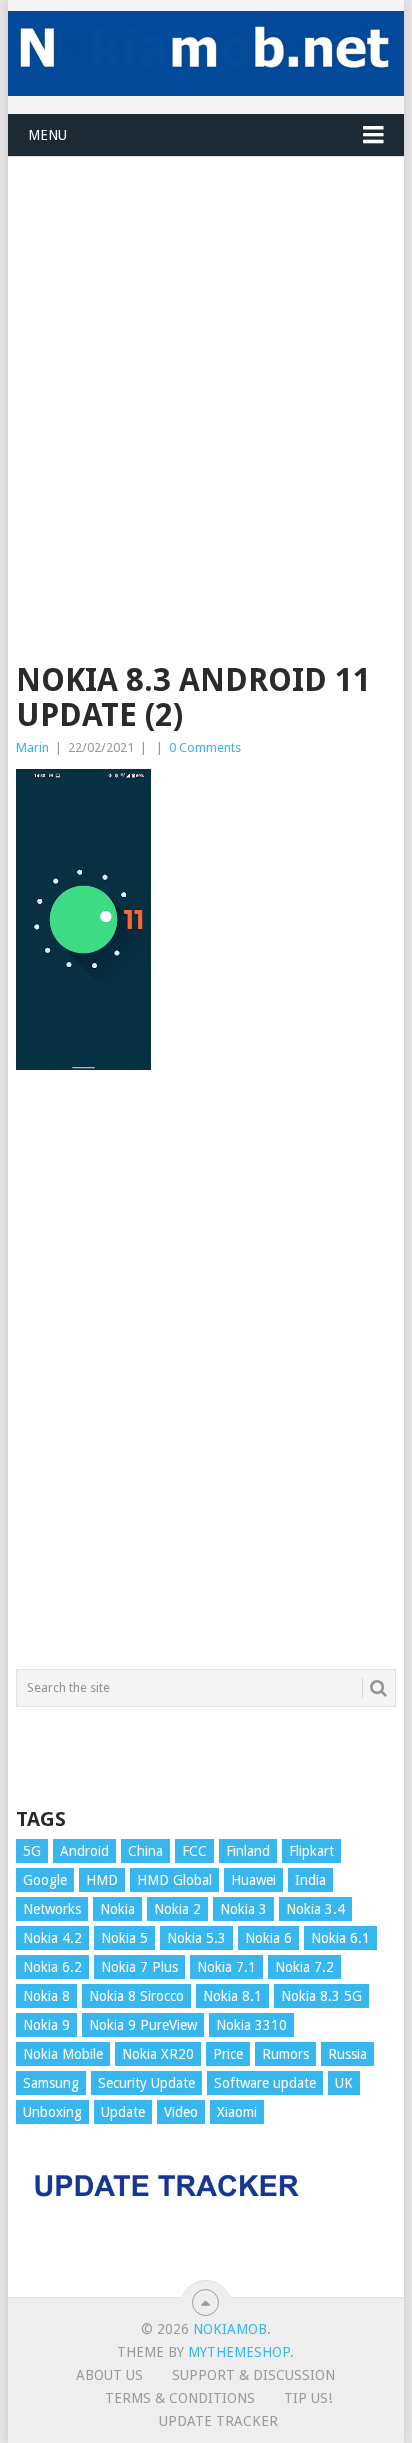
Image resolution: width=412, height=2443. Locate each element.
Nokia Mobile (63, 2054)
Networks (52, 1909)
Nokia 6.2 (52, 1967)
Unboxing (52, 2112)
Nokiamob (230, 2329)
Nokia (117, 1909)
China (145, 1851)
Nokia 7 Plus (139, 1967)
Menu (47, 135)
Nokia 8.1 (232, 1996)
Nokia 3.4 (315, 1909)
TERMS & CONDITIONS (180, 2398)
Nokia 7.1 (226, 1967)
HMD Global (174, 1880)
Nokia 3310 (251, 2025)
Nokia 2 (177, 1909)
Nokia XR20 (158, 2054)
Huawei (253, 1880)
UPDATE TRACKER (218, 2421)
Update (123, 2112)
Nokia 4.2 (52, 1938)
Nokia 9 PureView (143, 2025)
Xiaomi (237, 2112)
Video (181, 2112)
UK (344, 2083)
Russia (347, 2054)
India (310, 1880)
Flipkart (311, 1851)
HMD (102, 1880)
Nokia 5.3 (196, 1938)
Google (45, 1880)
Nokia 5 (124, 1938)
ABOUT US (109, 2375)
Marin (32, 747)
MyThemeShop (239, 2352)
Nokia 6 (268, 1938)
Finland (248, 1851)
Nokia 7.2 (304, 1967)
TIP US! (308, 2398)
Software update (265, 2083)
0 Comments (205, 747)
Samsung (51, 2083)
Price (228, 2054)
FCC (194, 1851)
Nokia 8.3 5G (321, 1996)
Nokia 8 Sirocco (136, 1996)
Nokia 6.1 (340, 1938)
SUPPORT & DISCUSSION (253, 2375)
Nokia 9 (46, 2025)
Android (84, 1851)
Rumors (285, 2054)
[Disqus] (206, 1379)
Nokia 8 (46, 1996)
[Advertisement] (206, 363)
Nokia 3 (243, 1909)
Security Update (146, 2083)
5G (32, 1851)
